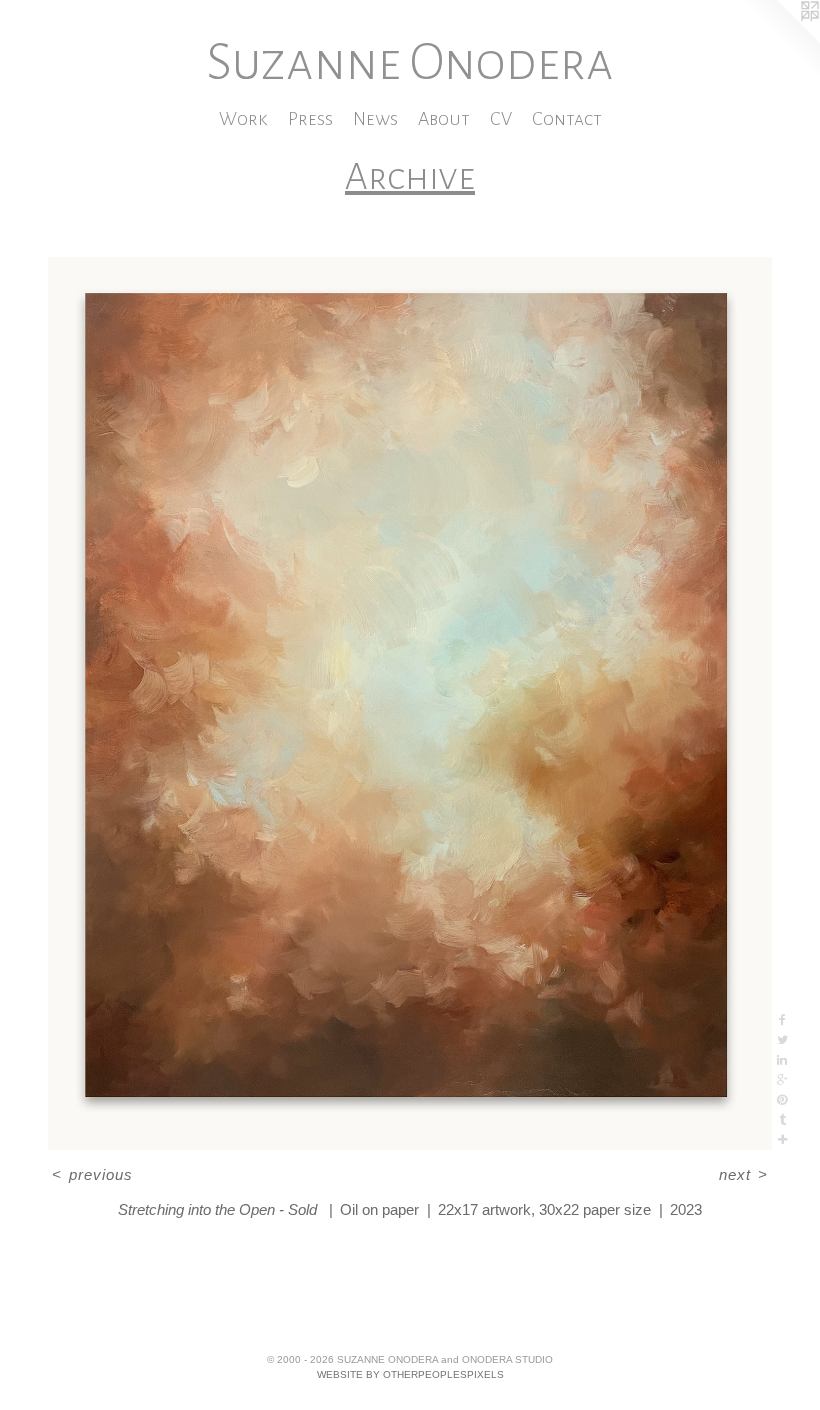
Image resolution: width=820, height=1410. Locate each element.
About (444, 119)
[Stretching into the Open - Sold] (410, 703)
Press (310, 119)
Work (243, 119)
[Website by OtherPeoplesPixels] (780, 40)
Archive (410, 177)
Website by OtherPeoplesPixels (410, 1374)
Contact (567, 119)
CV (501, 119)
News (375, 119)
